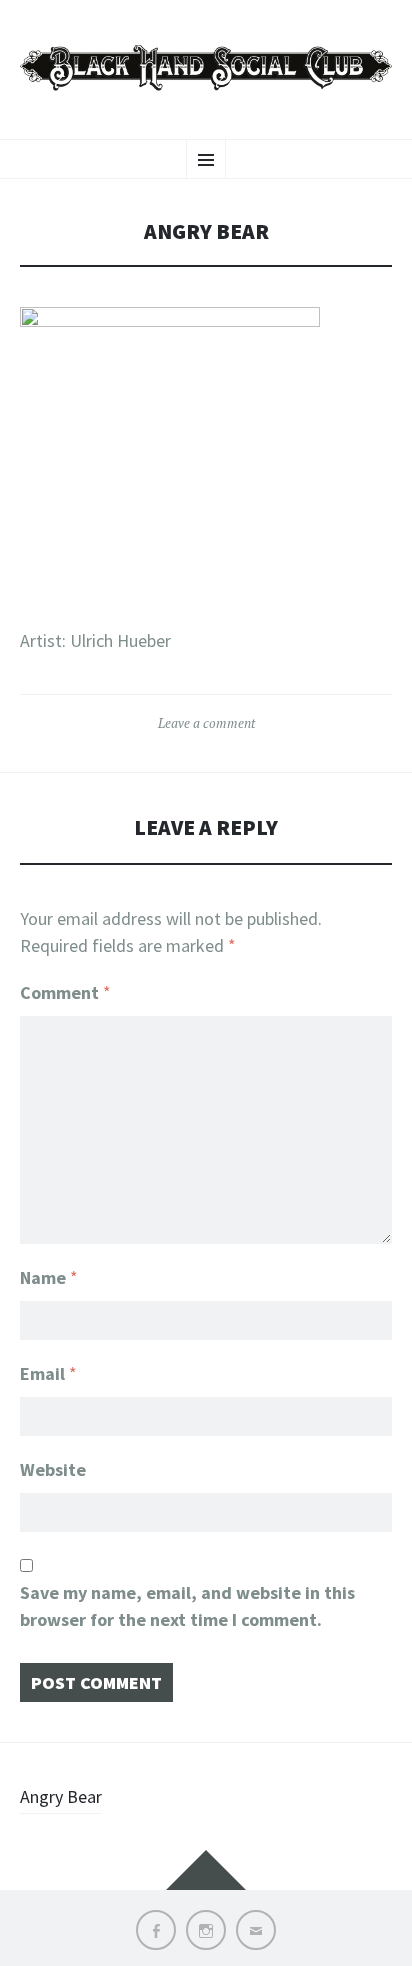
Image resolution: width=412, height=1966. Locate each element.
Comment (65, 992)
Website (53, 1469)
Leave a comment (206, 723)
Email (48, 1373)
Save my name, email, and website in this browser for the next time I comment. (187, 1606)
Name (49, 1277)
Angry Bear (61, 1796)
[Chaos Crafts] (206, 67)
